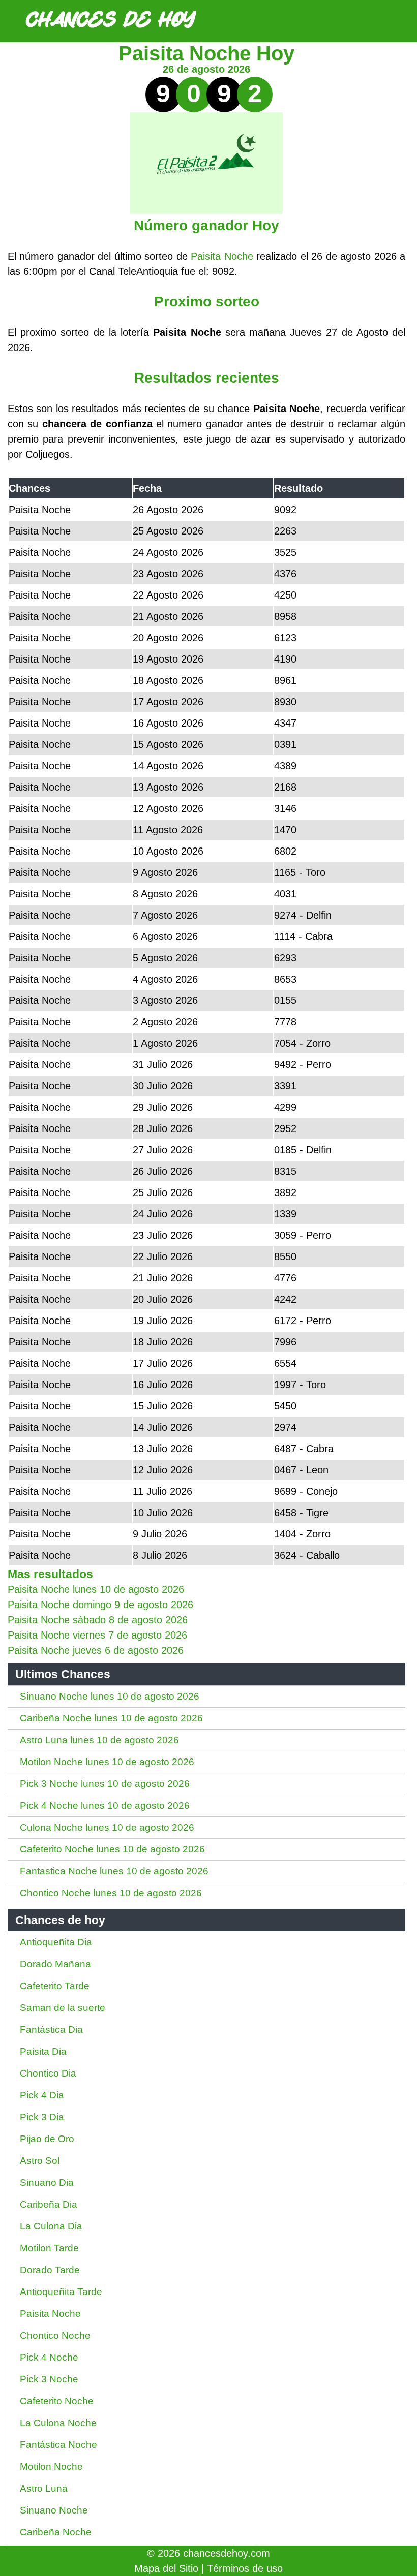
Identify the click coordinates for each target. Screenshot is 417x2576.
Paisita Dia (43, 2051)
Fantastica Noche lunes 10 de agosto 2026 (114, 1871)
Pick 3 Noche (49, 2379)
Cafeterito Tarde (55, 1986)
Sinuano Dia (47, 2182)
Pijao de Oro (47, 2139)
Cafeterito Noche (57, 2401)
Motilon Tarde (49, 2248)
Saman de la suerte (63, 2008)
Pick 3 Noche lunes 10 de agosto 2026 (105, 1784)
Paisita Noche (222, 256)
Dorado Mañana (55, 1964)
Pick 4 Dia (42, 2095)
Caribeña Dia (49, 2204)
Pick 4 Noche (49, 2357)
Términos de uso (245, 2568)
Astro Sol (40, 2161)
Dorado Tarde (50, 2270)
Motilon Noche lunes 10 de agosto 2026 (107, 1762)
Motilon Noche (51, 2467)
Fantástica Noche (58, 2445)
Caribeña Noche (56, 2532)
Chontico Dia (48, 2073)
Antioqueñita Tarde (61, 2292)
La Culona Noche (58, 2423)
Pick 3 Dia (42, 2117)
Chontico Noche (55, 2335)
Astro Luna (44, 2488)
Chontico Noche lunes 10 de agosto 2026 (111, 1893)
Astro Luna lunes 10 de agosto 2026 (99, 1740)
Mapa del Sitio (166, 2568)
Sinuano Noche (54, 2510)
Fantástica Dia (51, 2030)
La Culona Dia (51, 2226)
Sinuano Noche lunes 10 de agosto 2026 (110, 1696)
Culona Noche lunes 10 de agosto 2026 (107, 1827)
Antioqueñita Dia (56, 1942)
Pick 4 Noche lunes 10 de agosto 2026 (105, 1805)
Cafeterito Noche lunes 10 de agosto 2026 (112, 1849)
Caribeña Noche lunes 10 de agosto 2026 (111, 1718)
